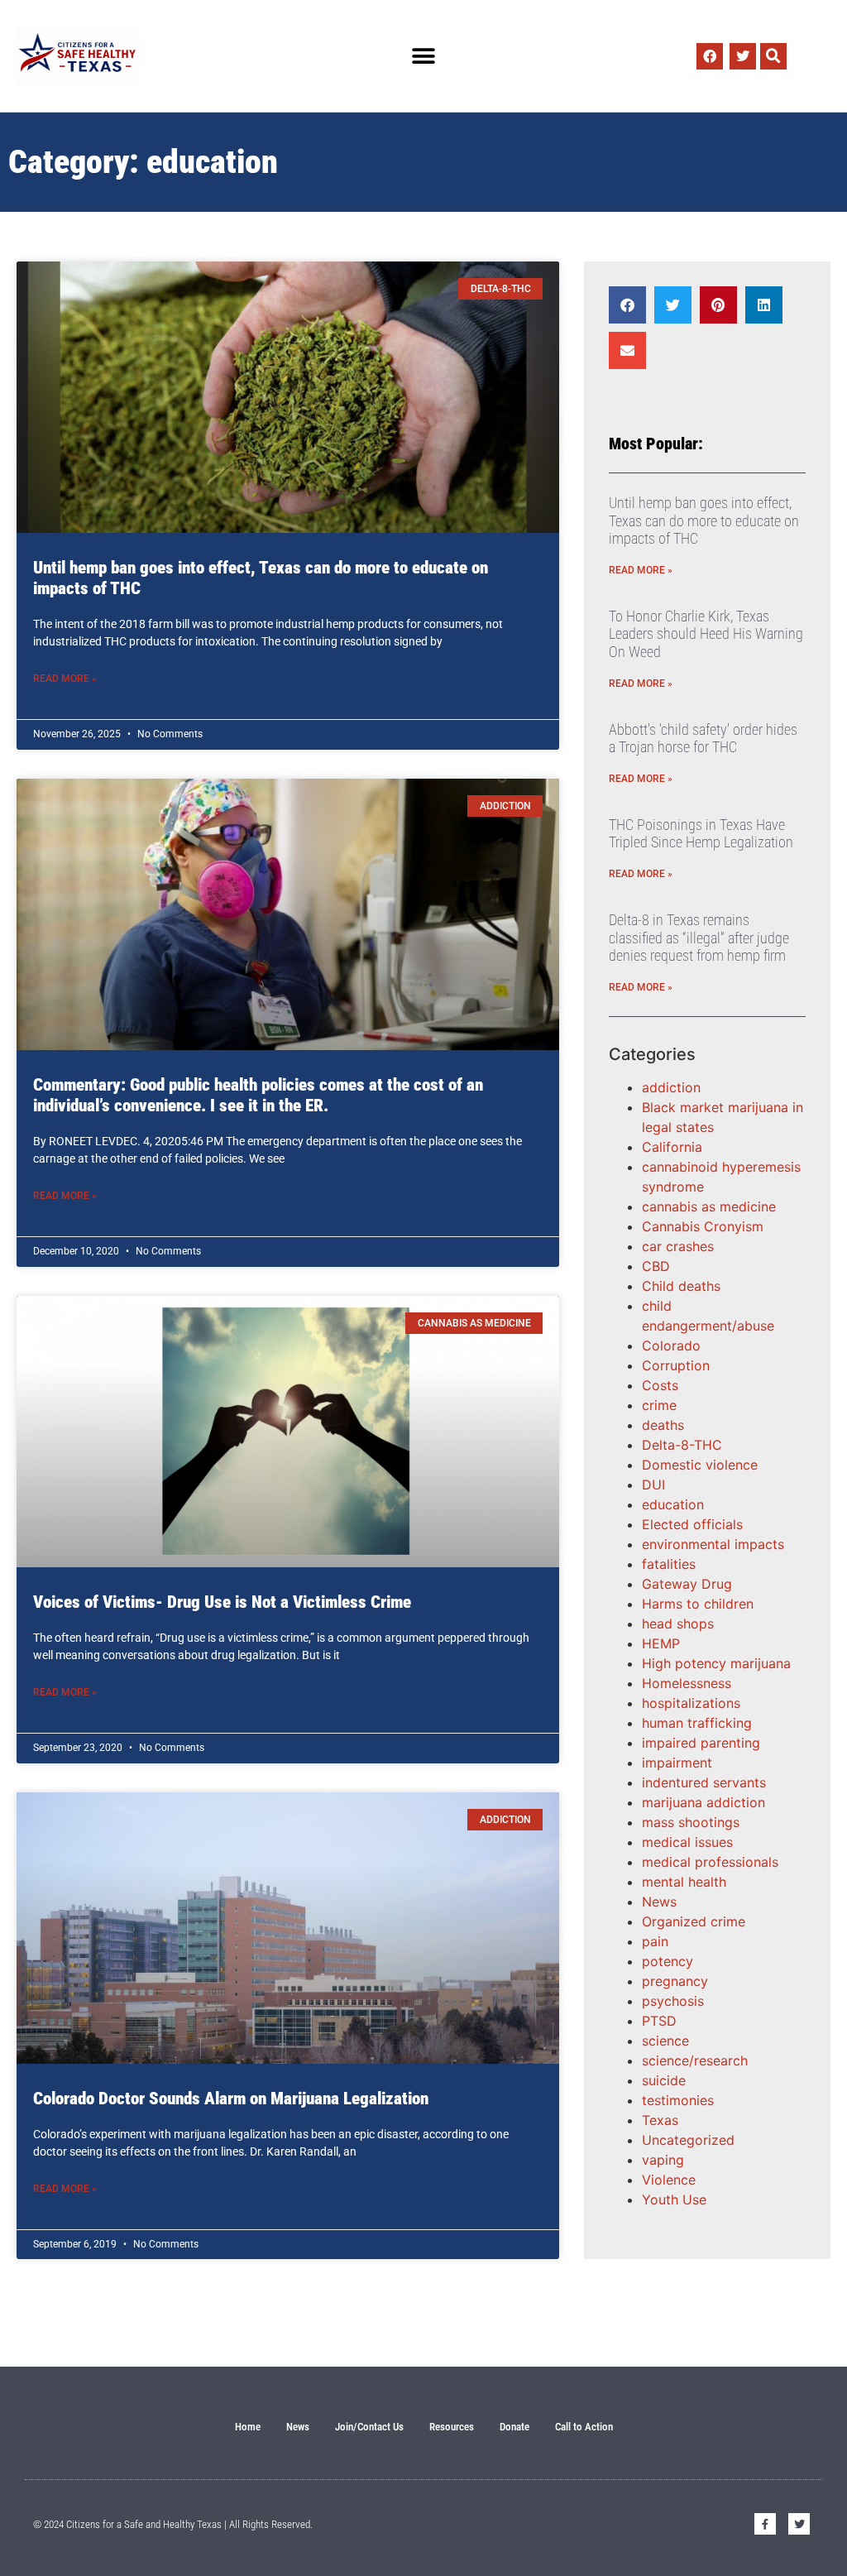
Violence (669, 2180)
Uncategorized (688, 2140)
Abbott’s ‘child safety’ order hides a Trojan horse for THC (703, 739)
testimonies (678, 2100)
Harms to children (698, 1604)
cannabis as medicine (709, 1206)
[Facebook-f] (765, 2524)
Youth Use (674, 2199)
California (672, 1147)
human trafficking (697, 1723)
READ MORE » (641, 570)
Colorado (671, 1346)
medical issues (687, 1842)
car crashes (678, 1246)
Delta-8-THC (682, 1445)
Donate (514, 2427)
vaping (663, 2160)
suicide (664, 2080)
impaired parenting (701, 1743)
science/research (695, 2060)
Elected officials (692, 1524)
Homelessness (687, 1683)
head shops (678, 1624)
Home (248, 2427)
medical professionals (710, 1862)
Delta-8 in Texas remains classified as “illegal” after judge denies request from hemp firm (699, 938)
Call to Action (584, 2427)
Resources (452, 2427)
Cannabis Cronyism (703, 1226)
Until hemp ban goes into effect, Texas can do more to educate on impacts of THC (704, 520)
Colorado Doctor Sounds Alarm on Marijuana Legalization (231, 2099)
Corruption (676, 1365)
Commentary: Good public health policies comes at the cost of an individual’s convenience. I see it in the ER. (258, 1095)
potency (668, 1961)
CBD (656, 1266)
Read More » (65, 679)
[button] (423, 56)
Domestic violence (700, 1465)
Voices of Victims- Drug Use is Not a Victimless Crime (222, 1602)
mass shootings (691, 1822)
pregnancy (675, 1981)
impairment (677, 1763)
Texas (660, 2120)
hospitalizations (691, 1703)
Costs (660, 1385)
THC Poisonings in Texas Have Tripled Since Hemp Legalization (701, 834)
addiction (671, 1087)
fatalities (669, 1564)
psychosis (673, 2001)
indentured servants (704, 1782)
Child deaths (681, 1286)
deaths (663, 1425)
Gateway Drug (687, 1584)
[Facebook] (710, 56)
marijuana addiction (703, 1802)
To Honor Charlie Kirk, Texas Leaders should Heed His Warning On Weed (706, 634)
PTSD (659, 2021)
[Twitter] (743, 56)
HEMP (661, 1643)
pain (655, 1941)
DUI (653, 1485)
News (659, 1902)
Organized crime (694, 1921)
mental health (684, 1882)
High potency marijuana (716, 1663)
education (673, 1504)
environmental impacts (713, 1544)
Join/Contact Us (369, 2427)
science (665, 2041)
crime (659, 1405)
